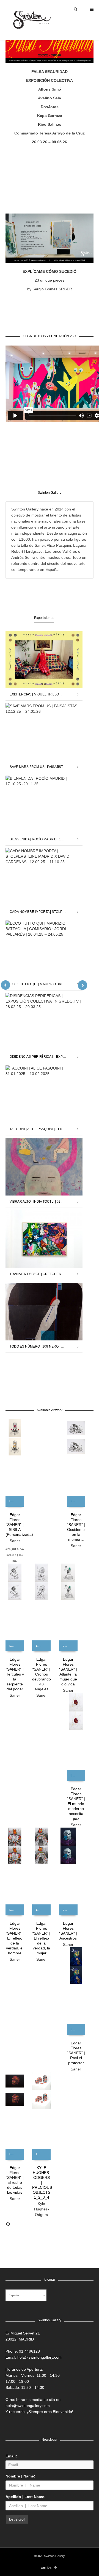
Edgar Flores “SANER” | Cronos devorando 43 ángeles (42, 1674)
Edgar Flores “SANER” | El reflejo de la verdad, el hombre (15, 1938)
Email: (11, 2456)
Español (14, 2295)
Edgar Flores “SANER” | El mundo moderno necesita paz (76, 1804)
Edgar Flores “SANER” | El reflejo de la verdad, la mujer (41, 1938)
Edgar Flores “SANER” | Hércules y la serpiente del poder (15, 1674)
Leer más (14, 1501)
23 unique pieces (50, 280)
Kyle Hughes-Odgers (42, 2209)
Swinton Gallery (54, 2556)
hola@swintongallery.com (39, 2357)
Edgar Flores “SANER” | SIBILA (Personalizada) (19, 1525)
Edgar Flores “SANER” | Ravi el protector (76, 2053)
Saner (15, 1541)
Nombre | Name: (20, 2476)
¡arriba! (47, 2567)
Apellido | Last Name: (26, 2497)
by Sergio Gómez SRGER (50, 289)
